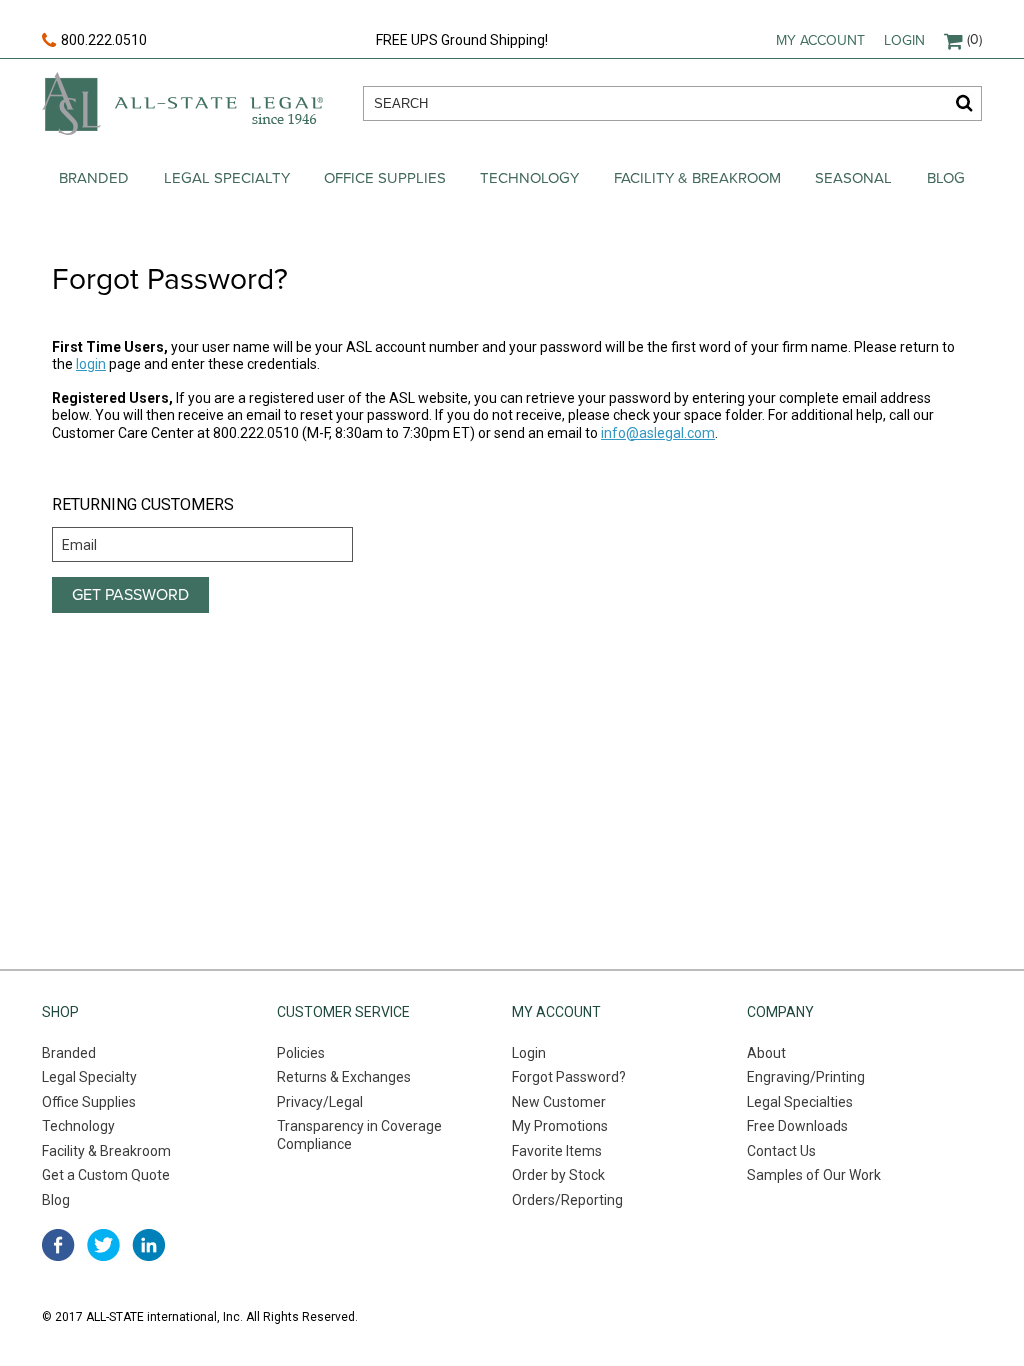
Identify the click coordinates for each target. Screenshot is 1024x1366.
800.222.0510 (104, 40)
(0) (974, 39)
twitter (103, 1245)
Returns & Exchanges (344, 1077)
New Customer (559, 1102)
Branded (94, 178)
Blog (946, 178)
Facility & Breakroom (697, 178)
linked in (148, 1245)
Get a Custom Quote (106, 1175)
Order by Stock (558, 1175)
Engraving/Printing (806, 1077)
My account (820, 40)
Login (904, 40)
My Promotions (560, 1126)
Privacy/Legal (320, 1102)
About (766, 1053)
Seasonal (853, 178)
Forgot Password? (569, 1077)
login (91, 364)
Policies (301, 1053)
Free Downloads (797, 1126)
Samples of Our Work (814, 1175)
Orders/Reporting (567, 1200)
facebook (58, 1245)
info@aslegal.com (658, 433)
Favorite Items (557, 1151)
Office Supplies (385, 178)
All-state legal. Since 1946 (182, 103)
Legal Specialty (227, 178)
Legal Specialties (800, 1102)
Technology (529, 178)
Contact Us (781, 1151)
